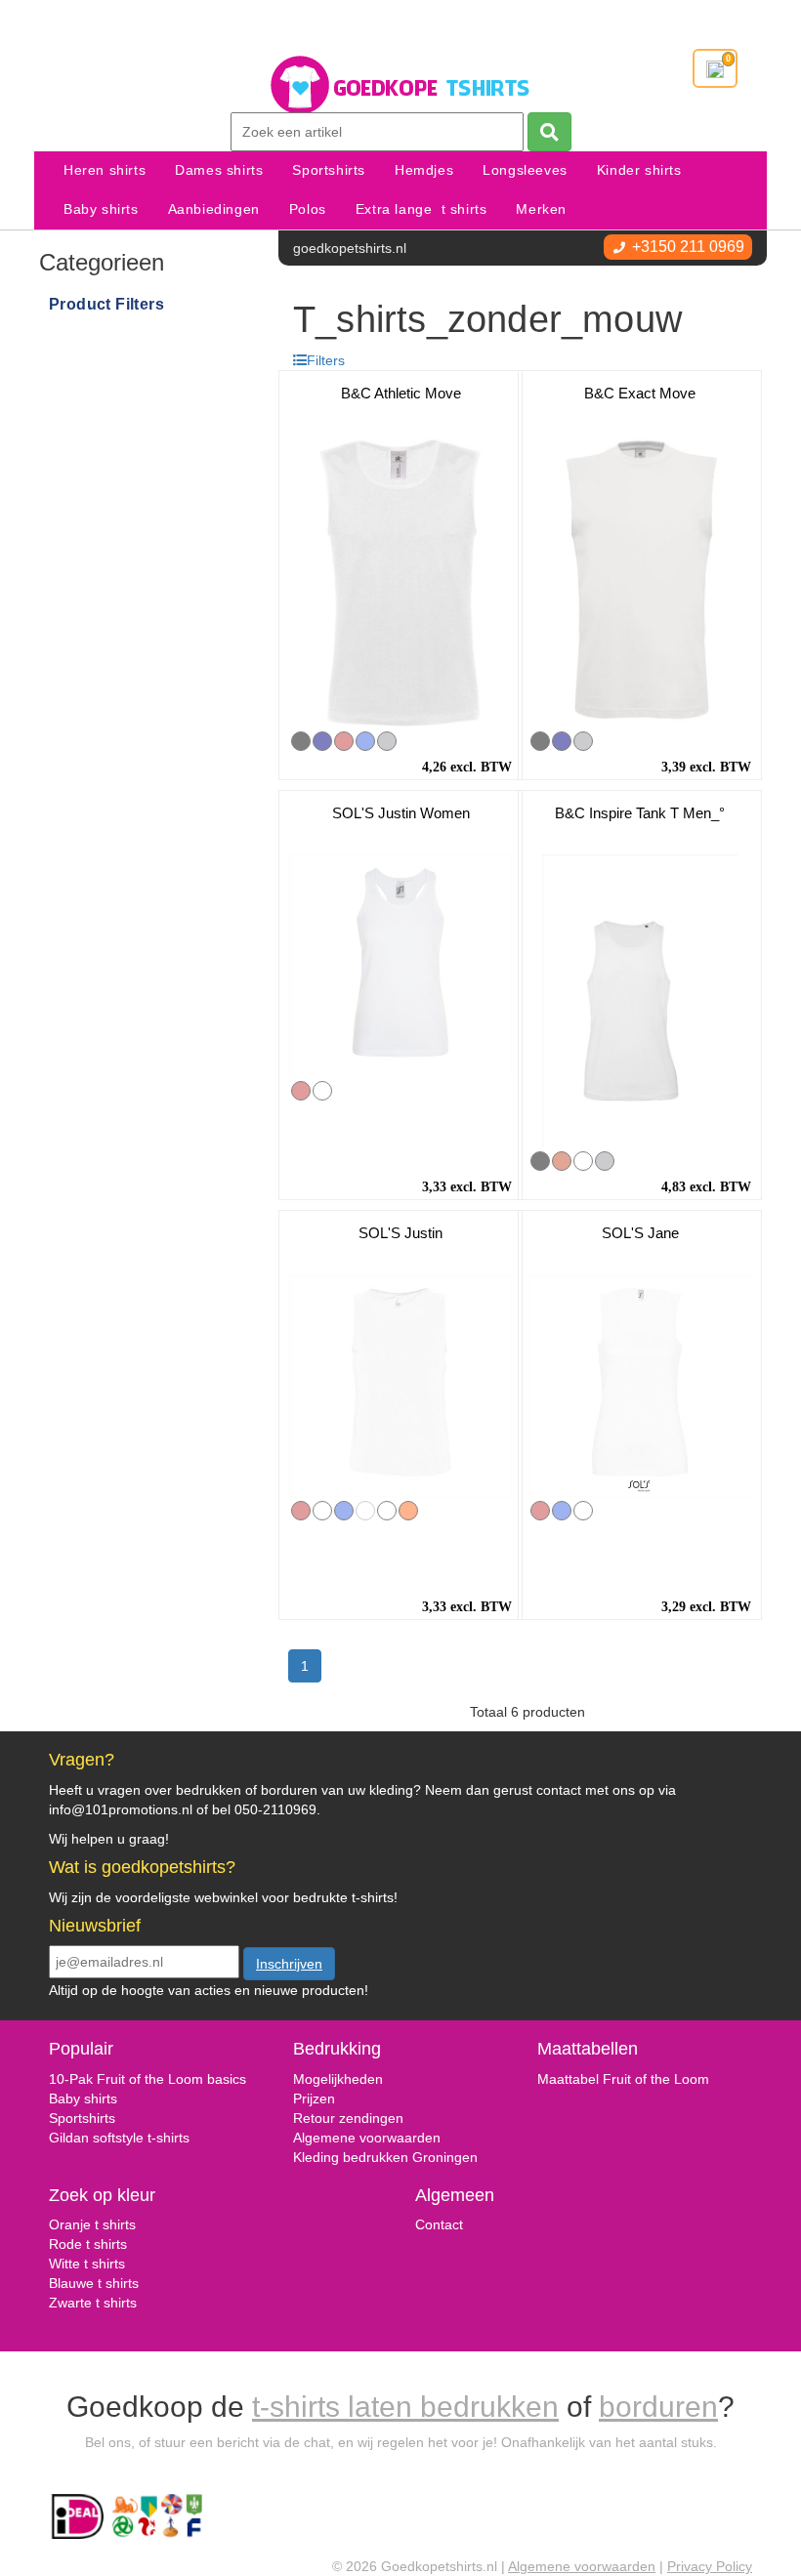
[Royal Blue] (365, 741)
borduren (658, 2407)
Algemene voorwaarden (367, 2138)
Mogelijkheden (338, 2079)
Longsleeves (525, 170)
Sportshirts (329, 170)
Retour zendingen (348, 2118)
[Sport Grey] (387, 741)
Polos (308, 209)
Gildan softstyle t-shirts (119, 2138)
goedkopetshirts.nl (350, 248)
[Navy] (322, 741)
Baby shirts (101, 209)
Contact (439, 2224)
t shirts (103, 2264)
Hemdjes (424, 170)
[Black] (301, 741)
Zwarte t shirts (93, 2303)
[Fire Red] (562, 1161)
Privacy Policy (710, 2566)
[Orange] (408, 1511)
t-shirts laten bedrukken (405, 2407)
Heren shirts (105, 170)
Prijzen (314, 2098)
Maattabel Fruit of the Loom (623, 2079)
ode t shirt (89, 2244)
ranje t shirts (98, 2224)
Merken (541, 209)
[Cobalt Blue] (583, 1161)
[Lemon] (365, 1511)
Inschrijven (289, 1964)
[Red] (344, 741)
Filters (326, 360)
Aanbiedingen (214, 209)
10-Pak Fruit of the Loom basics (148, 2079)
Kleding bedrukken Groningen (385, 2157)
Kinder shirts (639, 170)
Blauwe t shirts (94, 2283)
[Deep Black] (322, 1091)
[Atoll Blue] (322, 1511)
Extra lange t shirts (422, 209)
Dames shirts (219, 170)
